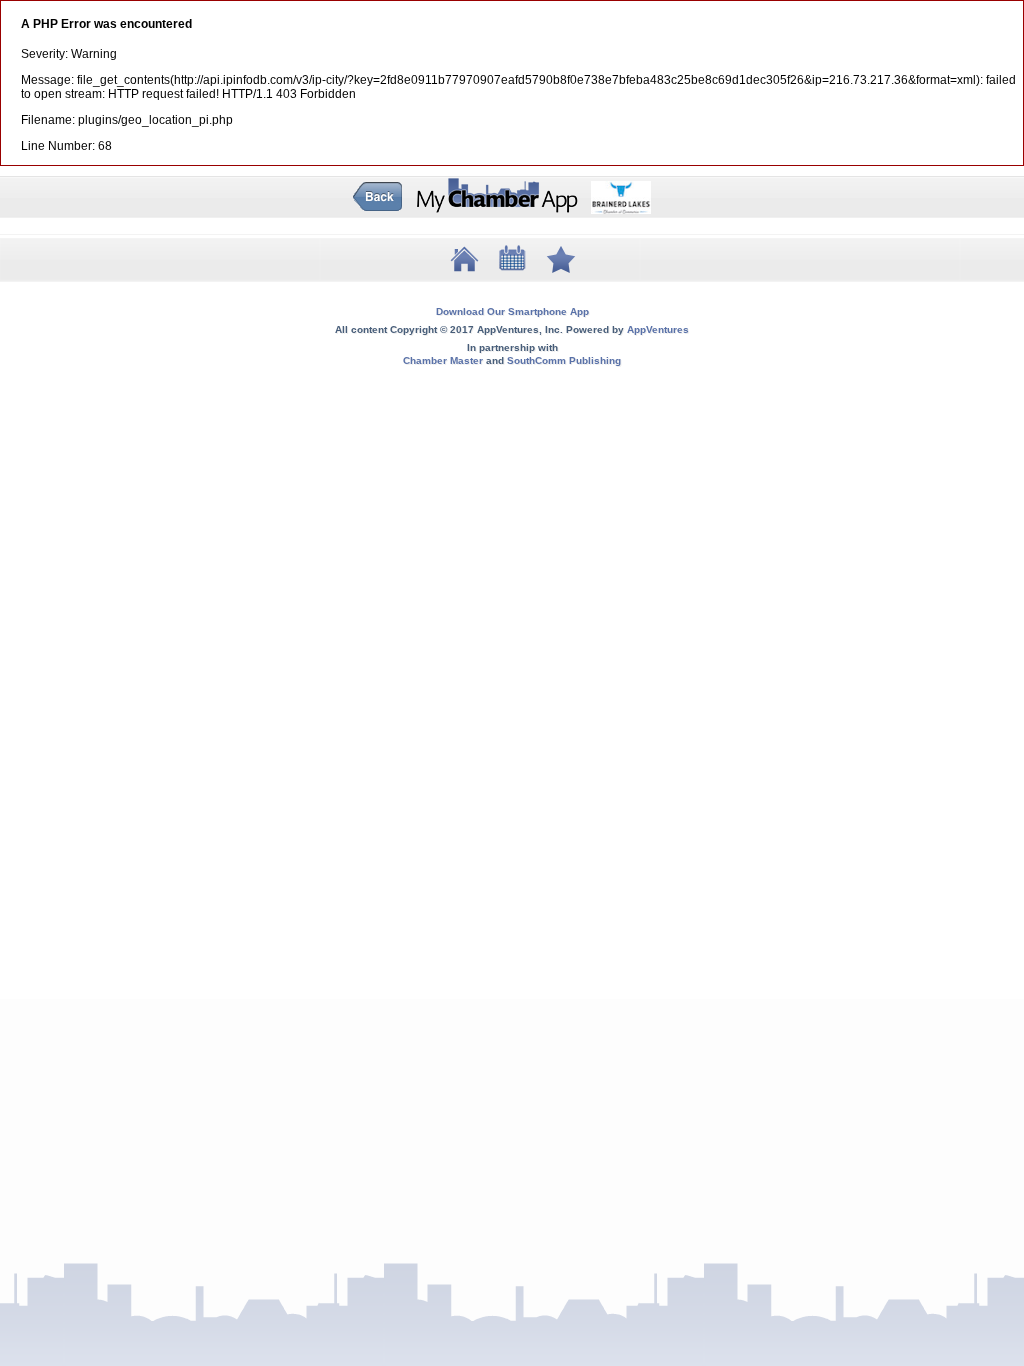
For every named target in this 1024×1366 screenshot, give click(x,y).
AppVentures (658, 329)
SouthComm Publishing (564, 360)
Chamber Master (443, 360)
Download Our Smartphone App (512, 311)
